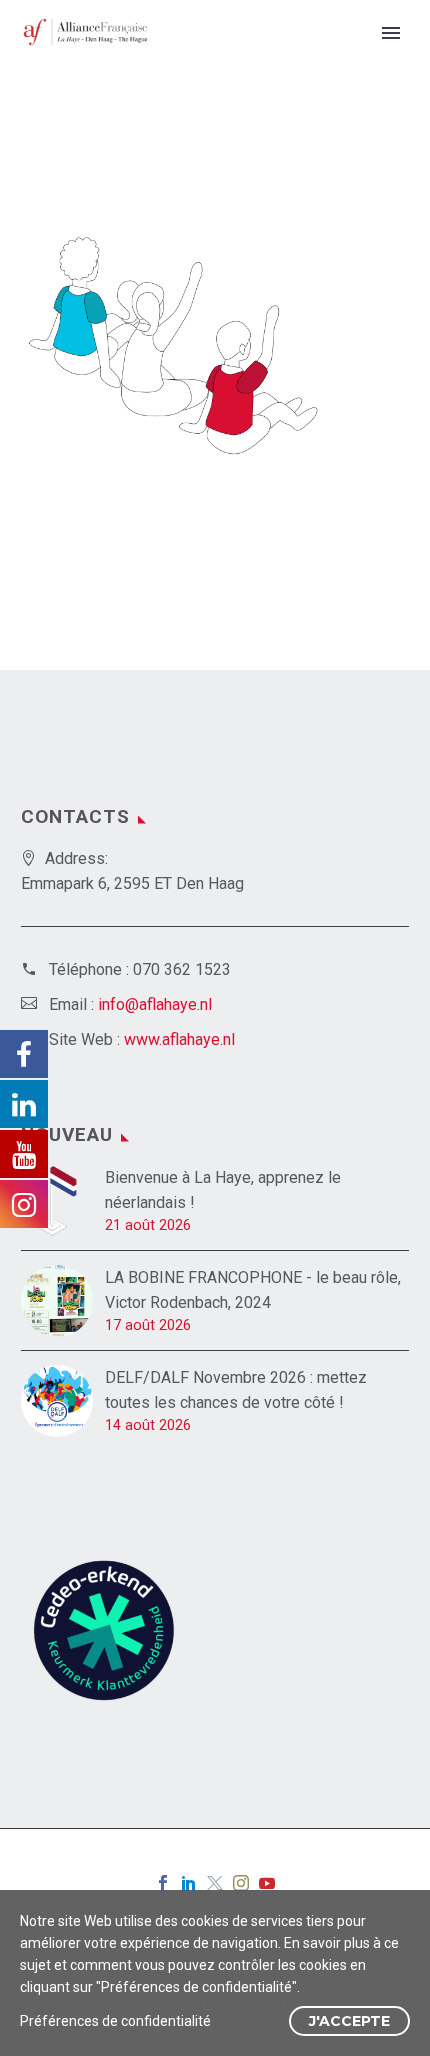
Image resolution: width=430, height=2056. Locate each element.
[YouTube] (267, 1883)
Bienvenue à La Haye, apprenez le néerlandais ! (223, 1190)
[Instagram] (241, 1883)
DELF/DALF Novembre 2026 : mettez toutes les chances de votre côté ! (236, 1390)
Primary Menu (391, 33)
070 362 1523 (182, 969)
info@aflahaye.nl (155, 1004)
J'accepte (349, 2021)
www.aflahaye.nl (179, 1039)
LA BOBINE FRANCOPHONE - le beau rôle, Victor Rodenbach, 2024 (253, 1290)
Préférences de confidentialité (115, 2021)
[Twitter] (215, 1883)
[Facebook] (163, 1883)
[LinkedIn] (189, 1883)
